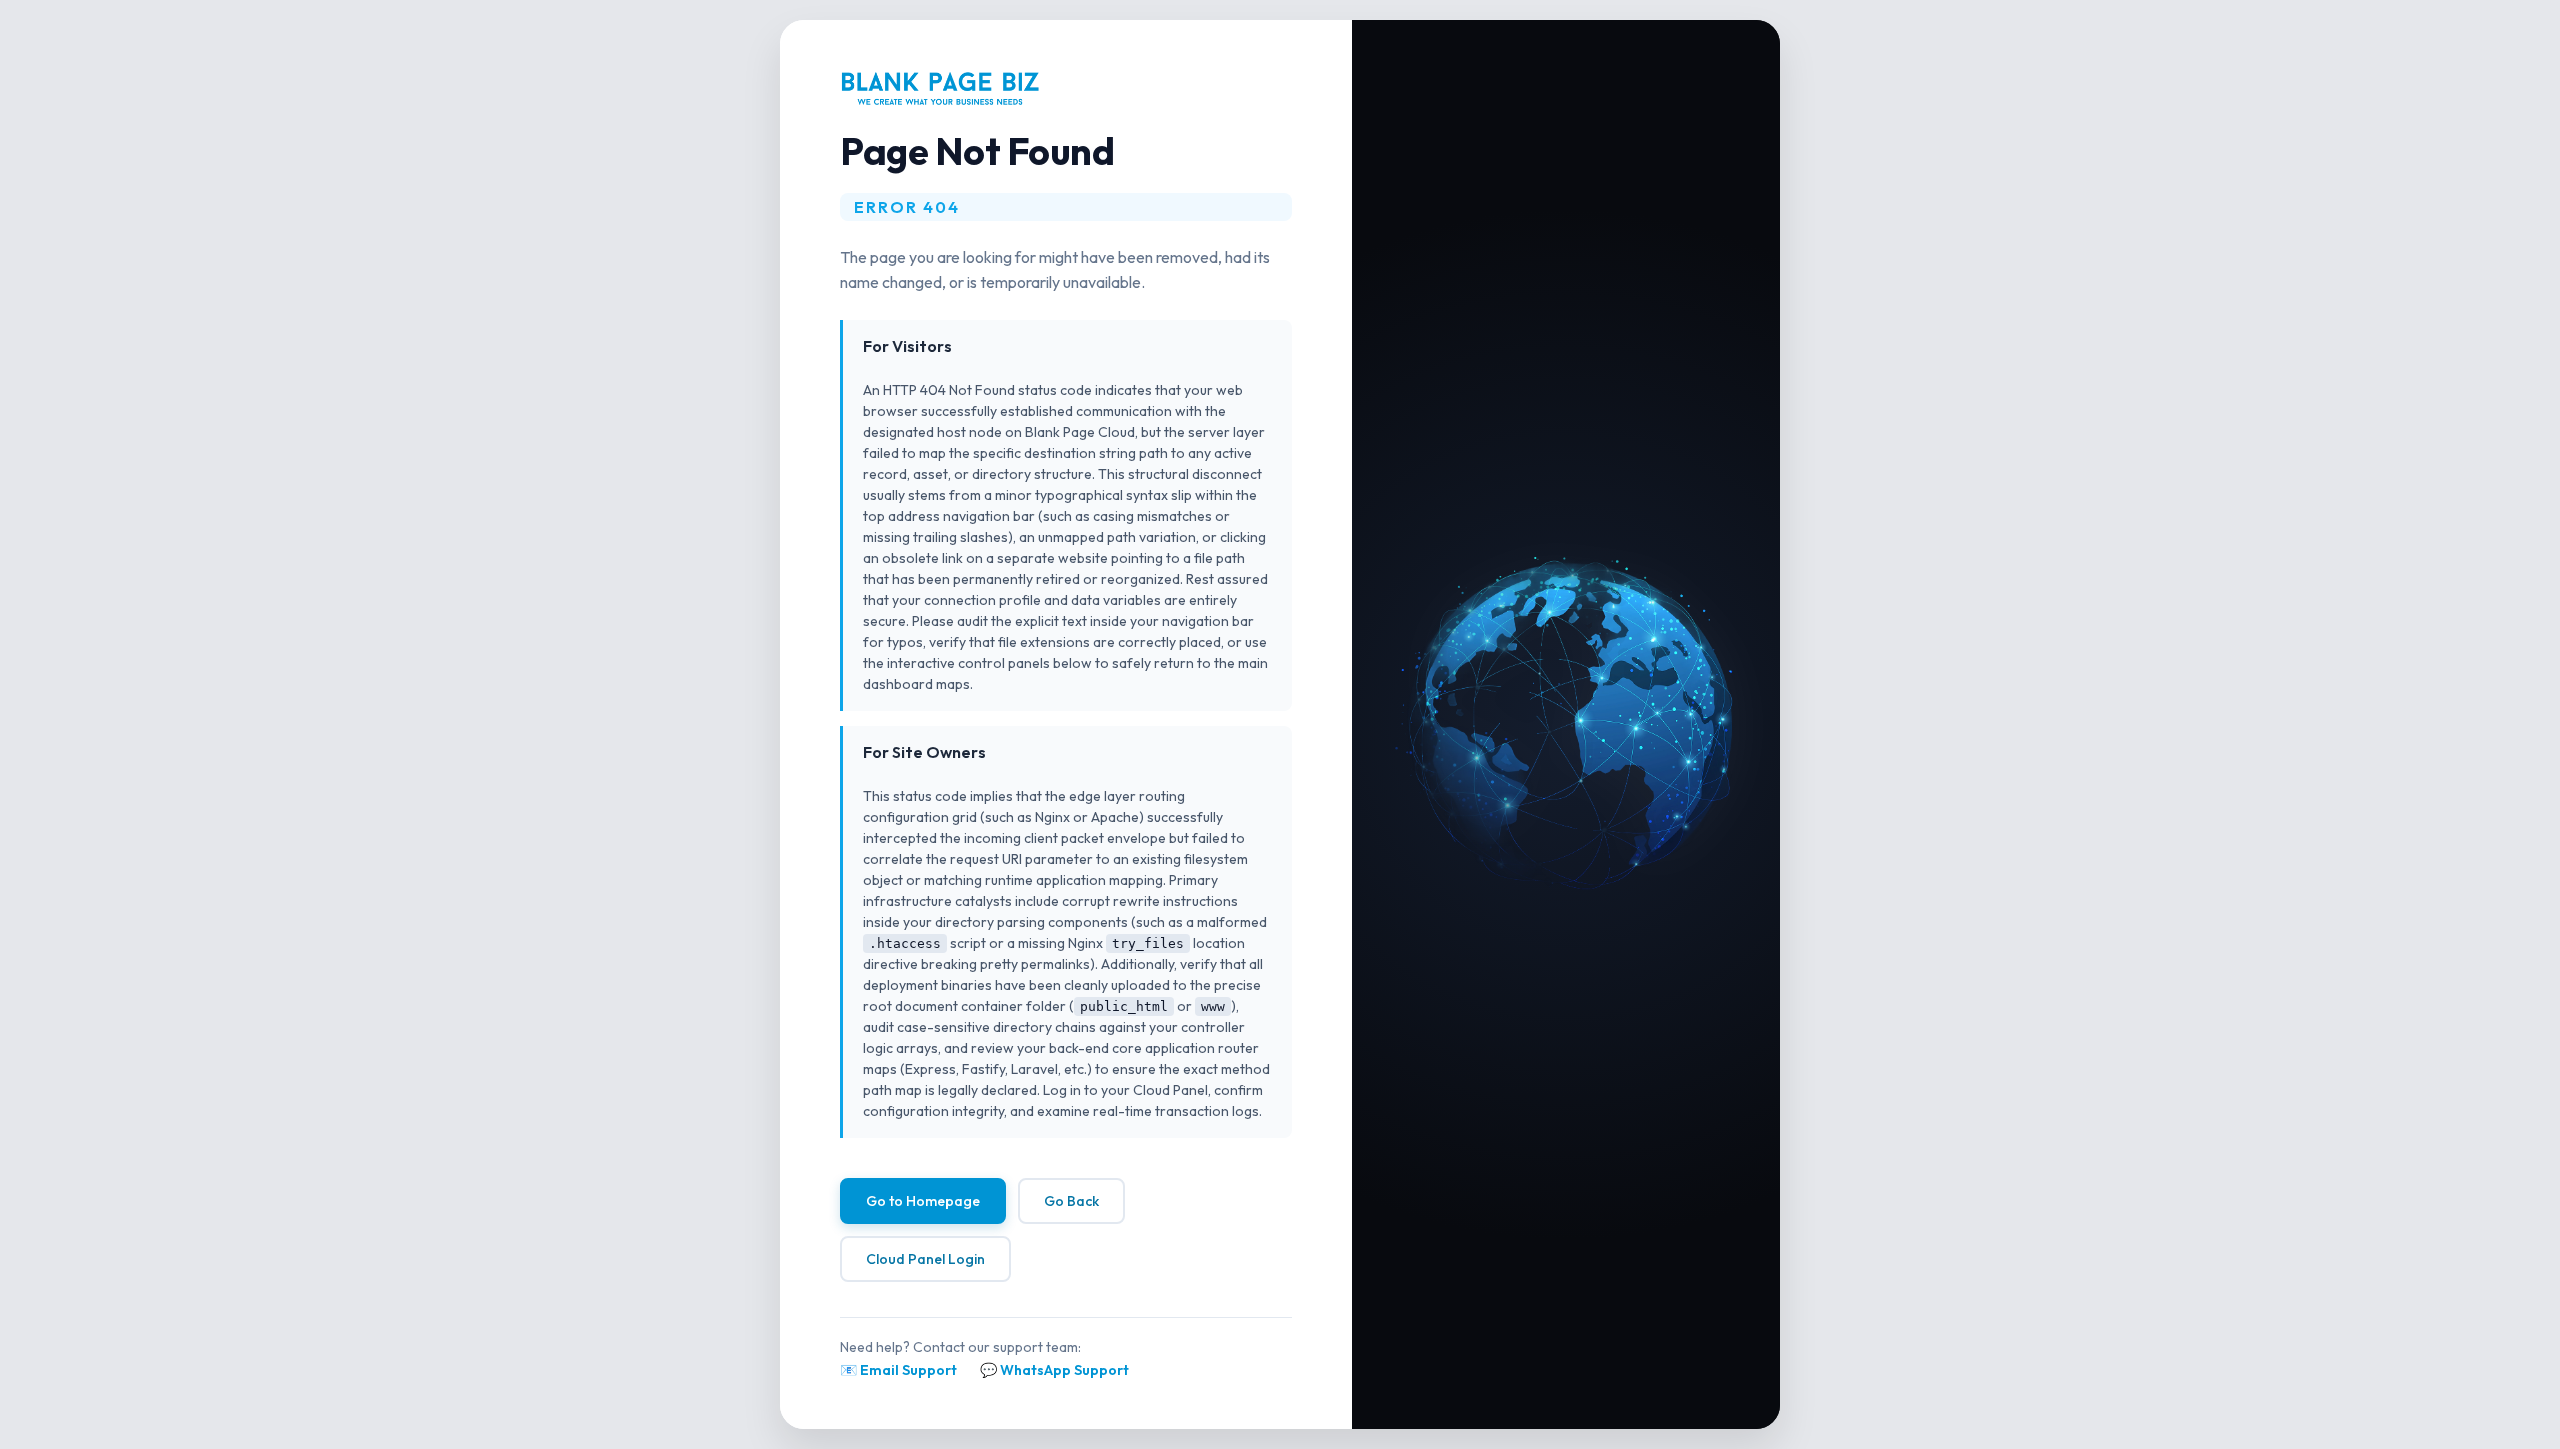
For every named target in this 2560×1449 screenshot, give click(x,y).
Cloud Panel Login (925, 1259)
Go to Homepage (923, 1201)
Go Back (1071, 1201)
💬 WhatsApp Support (1054, 1370)
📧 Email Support (898, 1370)
